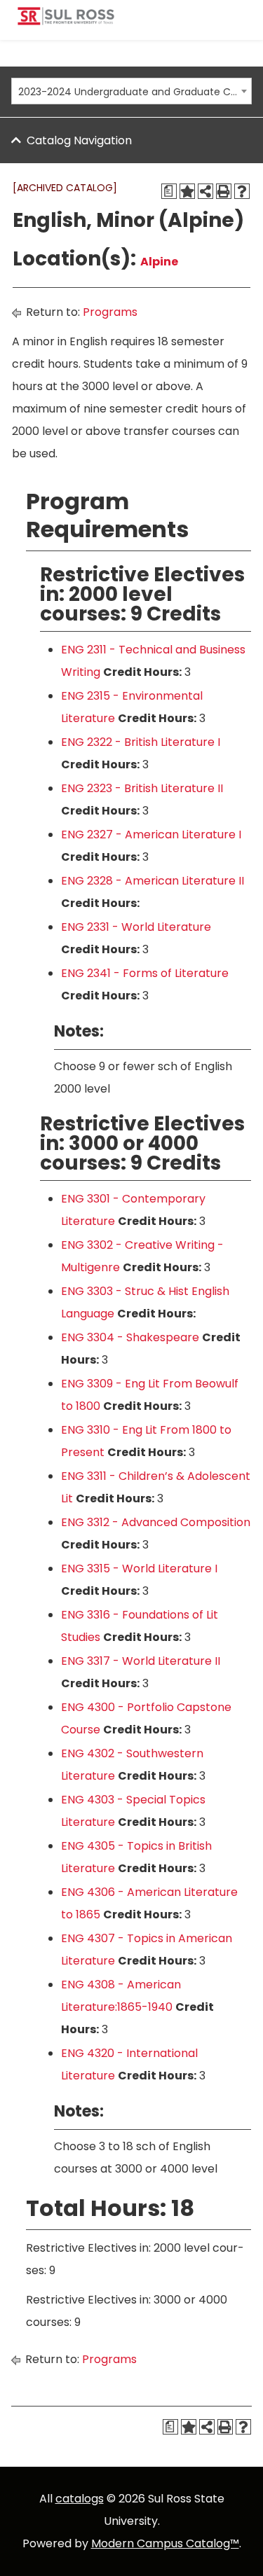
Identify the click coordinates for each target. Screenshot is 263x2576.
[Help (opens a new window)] (242, 191)
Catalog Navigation (79, 140)
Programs (110, 312)
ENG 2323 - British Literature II (142, 788)
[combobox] (131, 91)
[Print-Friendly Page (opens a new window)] (224, 191)
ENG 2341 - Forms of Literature (145, 973)
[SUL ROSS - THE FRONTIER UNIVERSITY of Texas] (66, 21)
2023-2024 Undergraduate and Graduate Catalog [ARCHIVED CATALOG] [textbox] (128, 92)
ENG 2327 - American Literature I (151, 835)
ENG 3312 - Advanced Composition (156, 1522)
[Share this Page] (205, 191)
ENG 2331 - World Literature (136, 927)
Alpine (159, 262)
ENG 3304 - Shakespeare (130, 1337)
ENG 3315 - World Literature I (139, 1569)
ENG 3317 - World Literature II (141, 1661)
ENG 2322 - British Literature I (141, 742)
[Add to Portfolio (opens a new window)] (187, 191)
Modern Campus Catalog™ (165, 2543)
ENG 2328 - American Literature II (153, 881)
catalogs (80, 2499)
